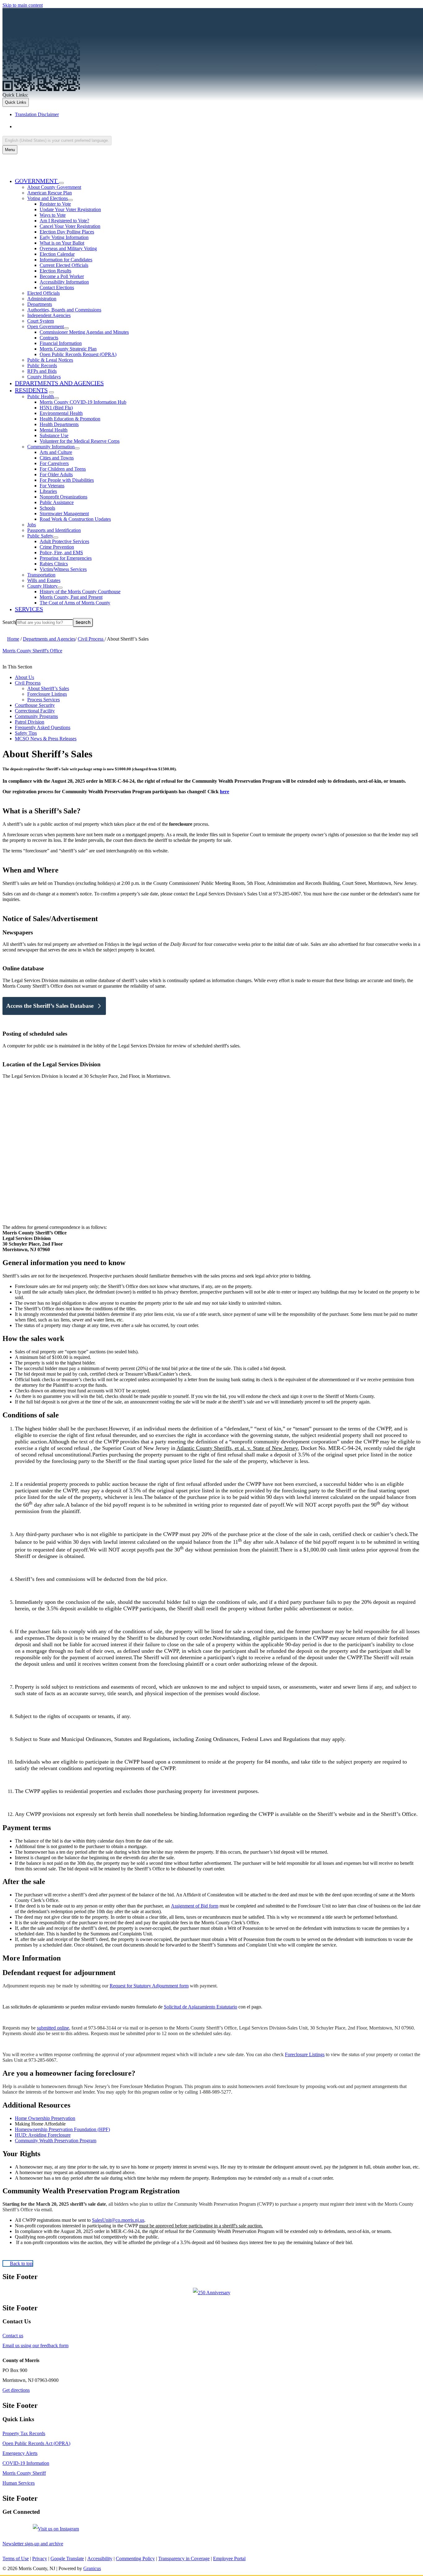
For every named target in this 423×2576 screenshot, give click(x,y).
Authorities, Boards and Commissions (64, 310)
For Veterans (52, 486)
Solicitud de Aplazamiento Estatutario (201, 2007)
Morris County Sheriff (24, 2473)
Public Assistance (57, 502)
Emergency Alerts (20, 2453)
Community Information (51, 447)
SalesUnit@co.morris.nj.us (118, 2220)
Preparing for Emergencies (66, 558)
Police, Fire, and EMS (61, 553)
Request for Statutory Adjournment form (149, 1986)
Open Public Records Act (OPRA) (36, 2443)
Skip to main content (23, 5)
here (225, 792)
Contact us (13, 2336)
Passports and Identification (54, 530)
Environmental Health (61, 413)
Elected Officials (44, 293)
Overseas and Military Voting (68, 248)
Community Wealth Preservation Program (56, 2141)
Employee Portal (229, 2559)
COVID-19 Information (26, 2463)
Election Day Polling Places (67, 232)
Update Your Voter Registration (70, 209)
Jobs (32, 525)
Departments (40, 304)
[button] (211, 1263)
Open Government (46, 326)
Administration (42, 299)
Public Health (41, 396)
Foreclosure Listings (47, 694)
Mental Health (54, 430)
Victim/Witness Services (63, 569)
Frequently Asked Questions (43, 727)
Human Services (19, 2483)
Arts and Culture (56, 452)
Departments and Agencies (59, 383)
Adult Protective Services (64, 541)
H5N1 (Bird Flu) (56, 408)
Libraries (48, 491)
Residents (31, 390)
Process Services (44, 700)
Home (13, 639)
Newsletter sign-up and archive (33, 2544)
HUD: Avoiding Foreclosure (43, 2135)
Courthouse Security (35, 705)
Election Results (55, 271)
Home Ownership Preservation (45, 2118)
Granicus (92, 2568)
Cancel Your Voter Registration (70, 226)
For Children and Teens (63, 469)
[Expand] (61, 183)
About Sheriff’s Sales (48, 688)
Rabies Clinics (54, 564)
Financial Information (61, 343)
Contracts (49, 338)
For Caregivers (54, 463)
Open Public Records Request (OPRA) (78, 354)
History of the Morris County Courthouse (80, 592)
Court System (41, 321)
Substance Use (54, 435)
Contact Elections (57, 287)
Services (29, 609)
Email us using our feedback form (35, 2345)
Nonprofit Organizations (63, 497)
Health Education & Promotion (70, 419)
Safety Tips (26, 733)
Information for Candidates (66, 260)
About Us (24, 677)
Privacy (40, 2559)
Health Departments (59, 424)
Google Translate (67, 2559)
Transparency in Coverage (184, 2559)
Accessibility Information (64, 282)
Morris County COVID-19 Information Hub (83, 402)
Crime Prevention (57, 547)
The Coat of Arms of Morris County (75, 603)
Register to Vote (55, 204)
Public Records (42, 366)
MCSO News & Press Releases (46, 739)
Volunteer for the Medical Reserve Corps (80, 441)
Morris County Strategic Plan (68, 349)
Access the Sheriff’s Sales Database (50, 1006)
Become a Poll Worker (62, 276)
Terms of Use (16, 2559)
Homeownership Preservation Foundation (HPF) (62, 2129)
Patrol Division (30, 722)
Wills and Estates (44, 580)
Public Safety (40, 536)
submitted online (53, 2028)
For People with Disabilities (67, 480)
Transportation (41, 575)
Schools (47, 508)
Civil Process (91, 639)
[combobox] (57, 140)
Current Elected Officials (64, 265)
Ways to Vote (53, 215)
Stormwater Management (64, 513)
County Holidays (44, 377)
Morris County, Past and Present (71, 597)
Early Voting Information (64, 237)
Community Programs (36, 716)
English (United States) (76, 126)
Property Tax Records (24, 2433)
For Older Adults (56, 474)
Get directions (16, 2390)
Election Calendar (57, 254)
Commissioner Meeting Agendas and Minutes (84, 332)
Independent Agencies (49, 315)
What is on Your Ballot (62, 243)
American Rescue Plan (50, 193)
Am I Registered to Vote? (64, 221)
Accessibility (100, 2559)
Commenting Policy (135, 2559)
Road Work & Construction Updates (75, 519)
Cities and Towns (57, 458)
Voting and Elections (48, 198)
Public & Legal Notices (50, 360)
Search (9, 622)
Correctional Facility (35, 711)
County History (42, 586)
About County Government (54, 187)
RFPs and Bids (42, 371)
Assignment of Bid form (195, 1906)
